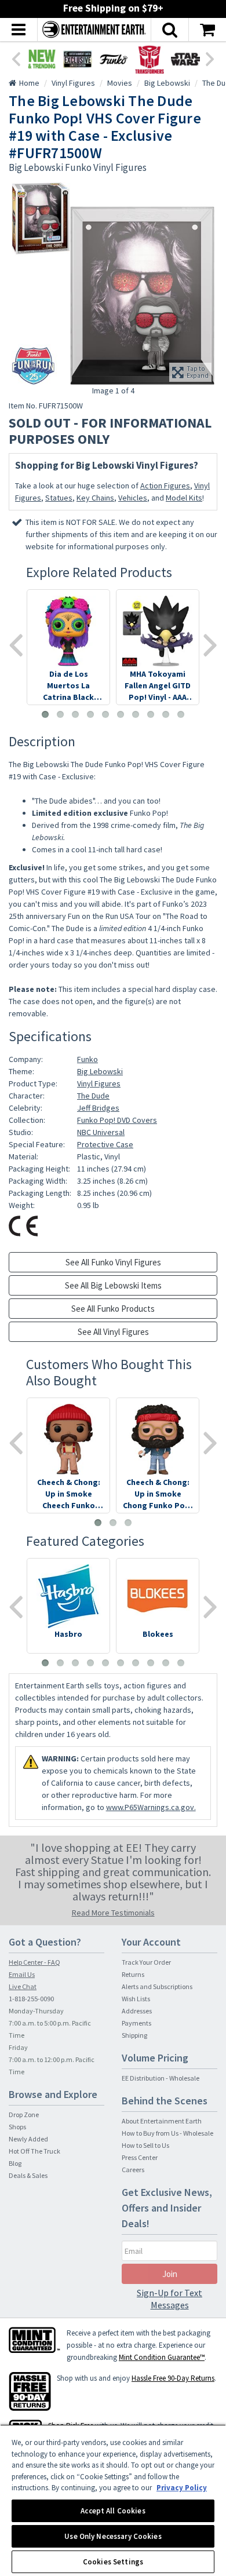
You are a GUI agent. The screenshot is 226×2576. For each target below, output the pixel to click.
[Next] (210, 58)
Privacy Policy (182, 2488)
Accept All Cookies (113, 2511)
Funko (88, 1059)
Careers (133, 2170)
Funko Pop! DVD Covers (117, 1120)
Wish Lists (136, 1999)
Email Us (22, 1974)
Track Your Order (146, 1962)
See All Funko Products (113, 1309)
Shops (17, 2127)
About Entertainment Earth (162, 2121)
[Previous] (16, 58)
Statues (59, 498)
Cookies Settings (113, 2562)
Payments (136, 2023)
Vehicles (133, 498)
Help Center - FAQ (34, 1962)
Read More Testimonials (113, 1913)
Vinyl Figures (99, 1083)
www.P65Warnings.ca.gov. (151, 1807)
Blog (15, 2163)
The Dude (93, 1096)
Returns (133, 1974)
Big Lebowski (100, 1071)
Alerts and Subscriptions (157, 1986)
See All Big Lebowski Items (113, 1285)
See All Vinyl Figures (113, 1332)
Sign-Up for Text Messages (170, 2299)
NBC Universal (101, 1132)
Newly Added (28, 2139)
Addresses (137, 2011)
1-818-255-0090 (31, 1999)
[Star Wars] (185, 59)
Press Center (140, 2157)
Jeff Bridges (98, 1108)
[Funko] (114, 59)
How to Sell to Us (145, 2145)
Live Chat (23, 1986)
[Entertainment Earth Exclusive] (78, 59)
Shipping (134, 2035)
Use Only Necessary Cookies (113, 2536)
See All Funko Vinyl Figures (113, 1262)
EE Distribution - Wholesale (161, 2078)
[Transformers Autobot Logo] (150, 59)
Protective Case (105, 1144)
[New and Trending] (42, 59)
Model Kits (184, 498)
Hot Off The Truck (34, 2151)
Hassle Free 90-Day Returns (173, 2378)
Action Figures (165, 486)
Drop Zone (24, 2115)
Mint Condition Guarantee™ (162, 2357)
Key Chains (95, 498)
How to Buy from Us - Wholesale (167, 2133)
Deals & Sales (28, 2175)
